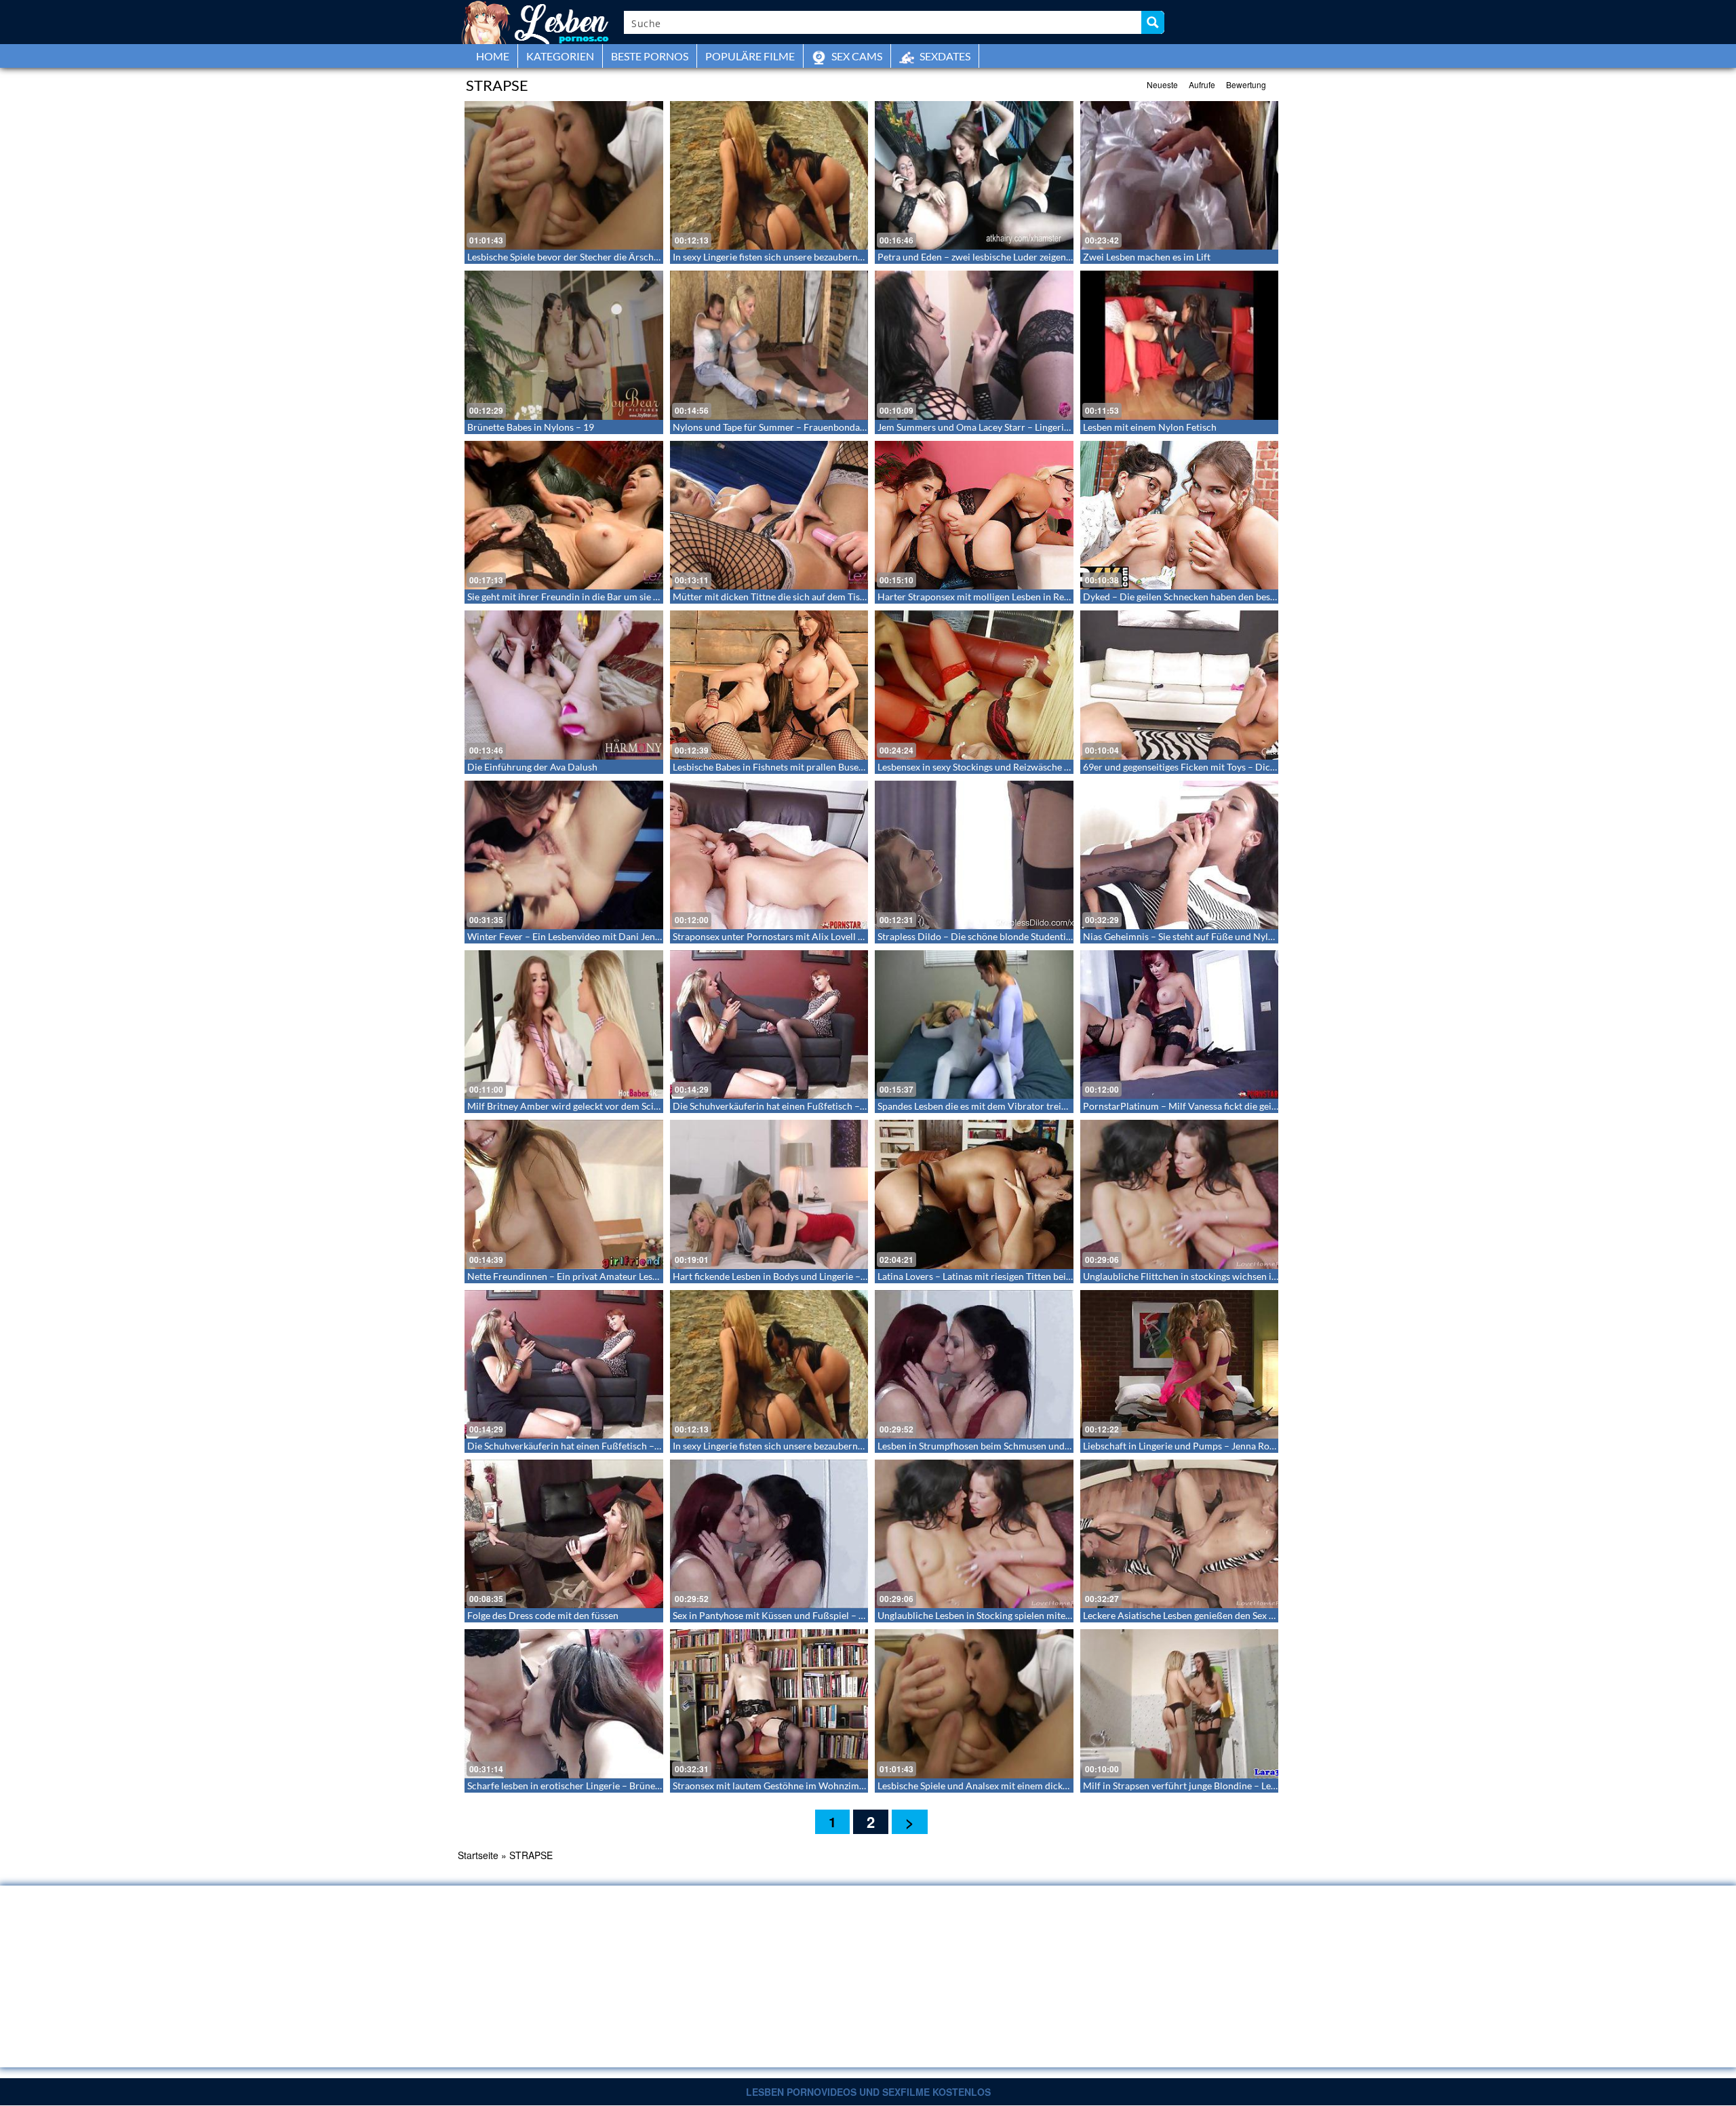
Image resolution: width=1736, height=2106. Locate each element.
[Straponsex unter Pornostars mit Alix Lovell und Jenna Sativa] (769, 855)
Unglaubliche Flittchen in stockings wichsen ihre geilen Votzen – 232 (1226, 1276)
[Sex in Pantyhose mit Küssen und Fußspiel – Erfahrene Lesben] (769, 1534)
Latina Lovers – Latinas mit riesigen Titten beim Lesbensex (998, 1276)
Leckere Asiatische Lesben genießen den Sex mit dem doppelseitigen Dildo (1238, 1615)
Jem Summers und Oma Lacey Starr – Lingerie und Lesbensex (1005, 427)
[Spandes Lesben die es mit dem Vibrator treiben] (974, 1025)
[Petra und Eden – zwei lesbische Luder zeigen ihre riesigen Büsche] (974, 175)
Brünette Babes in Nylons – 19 (531, 427)
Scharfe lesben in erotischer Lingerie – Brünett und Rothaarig (595, 1786)
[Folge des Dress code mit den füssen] (564, 1534)
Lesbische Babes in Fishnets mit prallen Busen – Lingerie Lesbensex (812, 767)
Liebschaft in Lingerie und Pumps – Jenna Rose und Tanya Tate (1212, 1446)
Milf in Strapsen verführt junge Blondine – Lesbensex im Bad (1209, 1786)
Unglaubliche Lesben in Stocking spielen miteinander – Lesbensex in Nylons (1035, 1615)
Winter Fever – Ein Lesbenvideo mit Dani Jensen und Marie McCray (609, 936)
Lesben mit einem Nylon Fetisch (1150, 427)
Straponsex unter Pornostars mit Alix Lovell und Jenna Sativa (800, 936)
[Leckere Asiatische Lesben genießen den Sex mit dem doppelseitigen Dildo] (1180, 1534)
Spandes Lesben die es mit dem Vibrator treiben (977, 1106)
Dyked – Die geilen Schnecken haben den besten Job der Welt (1211, 597)
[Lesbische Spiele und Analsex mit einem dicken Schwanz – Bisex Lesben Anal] (974, 1703)
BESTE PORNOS (650, 56)
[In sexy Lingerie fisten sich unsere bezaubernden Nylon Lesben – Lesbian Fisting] (769, 175)
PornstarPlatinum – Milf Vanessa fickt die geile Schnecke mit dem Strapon (1238, 1106)
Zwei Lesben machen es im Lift (1147, 257)
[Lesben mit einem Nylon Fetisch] (1180, 345)
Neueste (1162, 84)
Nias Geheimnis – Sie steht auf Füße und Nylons (1183, 936)
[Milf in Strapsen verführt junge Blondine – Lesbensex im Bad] (1180, 1703)
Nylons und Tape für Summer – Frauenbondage (771, 427)
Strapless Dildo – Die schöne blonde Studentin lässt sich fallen (1007, 936)
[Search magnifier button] (1153, 22)
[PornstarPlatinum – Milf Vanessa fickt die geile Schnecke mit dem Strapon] (1180, 1025)
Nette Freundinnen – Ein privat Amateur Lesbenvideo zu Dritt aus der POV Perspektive (650, 1276)
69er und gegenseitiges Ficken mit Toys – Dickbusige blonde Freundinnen (1236, 767)
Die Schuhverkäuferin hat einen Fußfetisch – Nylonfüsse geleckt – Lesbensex (628, 1446)
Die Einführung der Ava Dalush (532, 767)
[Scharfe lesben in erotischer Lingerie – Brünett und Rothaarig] (564, 1703)
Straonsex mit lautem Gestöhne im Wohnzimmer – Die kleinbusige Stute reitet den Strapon (862, 1786)
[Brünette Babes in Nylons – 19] (564, 345)
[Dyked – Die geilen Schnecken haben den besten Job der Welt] (1180, 515)
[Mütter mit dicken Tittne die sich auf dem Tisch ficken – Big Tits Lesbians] (769, 515)
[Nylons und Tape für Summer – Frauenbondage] (769, 345)
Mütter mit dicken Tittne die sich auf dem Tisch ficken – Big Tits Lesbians (824, 597)
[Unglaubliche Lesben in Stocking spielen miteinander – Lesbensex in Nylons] (974, 1534)
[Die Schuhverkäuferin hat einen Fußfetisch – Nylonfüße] (769, 1025)
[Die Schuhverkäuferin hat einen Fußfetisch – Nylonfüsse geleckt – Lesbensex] (564, 1364)
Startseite (478, 1855)
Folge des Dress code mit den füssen (543, 1615)
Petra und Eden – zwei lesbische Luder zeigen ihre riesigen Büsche (1015, 257)
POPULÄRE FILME (750, 56)
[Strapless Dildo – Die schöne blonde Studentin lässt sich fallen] (974, 855)
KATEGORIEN (560, 56)
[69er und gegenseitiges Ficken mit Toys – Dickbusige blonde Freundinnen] (1180, 685)
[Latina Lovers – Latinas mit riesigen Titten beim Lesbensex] (974, 1194)
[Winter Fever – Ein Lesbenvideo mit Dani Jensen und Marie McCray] (564, 855)
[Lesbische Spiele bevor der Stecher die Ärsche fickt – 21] (564, 175)
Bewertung (1246, 84)
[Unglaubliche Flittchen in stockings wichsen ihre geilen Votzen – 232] (1180, 1194)
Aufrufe (1202, 84)
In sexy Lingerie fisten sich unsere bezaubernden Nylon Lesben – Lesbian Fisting (839, 257)
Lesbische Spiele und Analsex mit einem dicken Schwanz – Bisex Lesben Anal (1037, 1786)
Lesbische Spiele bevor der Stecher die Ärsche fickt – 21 (583, 257)
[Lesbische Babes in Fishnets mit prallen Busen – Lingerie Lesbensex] (769, 685)
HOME (493, 56)
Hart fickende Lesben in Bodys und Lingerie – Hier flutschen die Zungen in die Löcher (850, 1276)
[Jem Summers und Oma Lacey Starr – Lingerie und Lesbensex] (974, 345)
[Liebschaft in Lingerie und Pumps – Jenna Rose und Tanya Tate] (1180, 1364)
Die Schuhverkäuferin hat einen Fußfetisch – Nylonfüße (790, 1106)
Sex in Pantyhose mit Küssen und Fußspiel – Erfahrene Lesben (802, 1615)
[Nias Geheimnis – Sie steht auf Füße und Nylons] (1180, 855)
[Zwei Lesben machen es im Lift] (1180, 175)
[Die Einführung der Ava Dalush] (564, 685)
